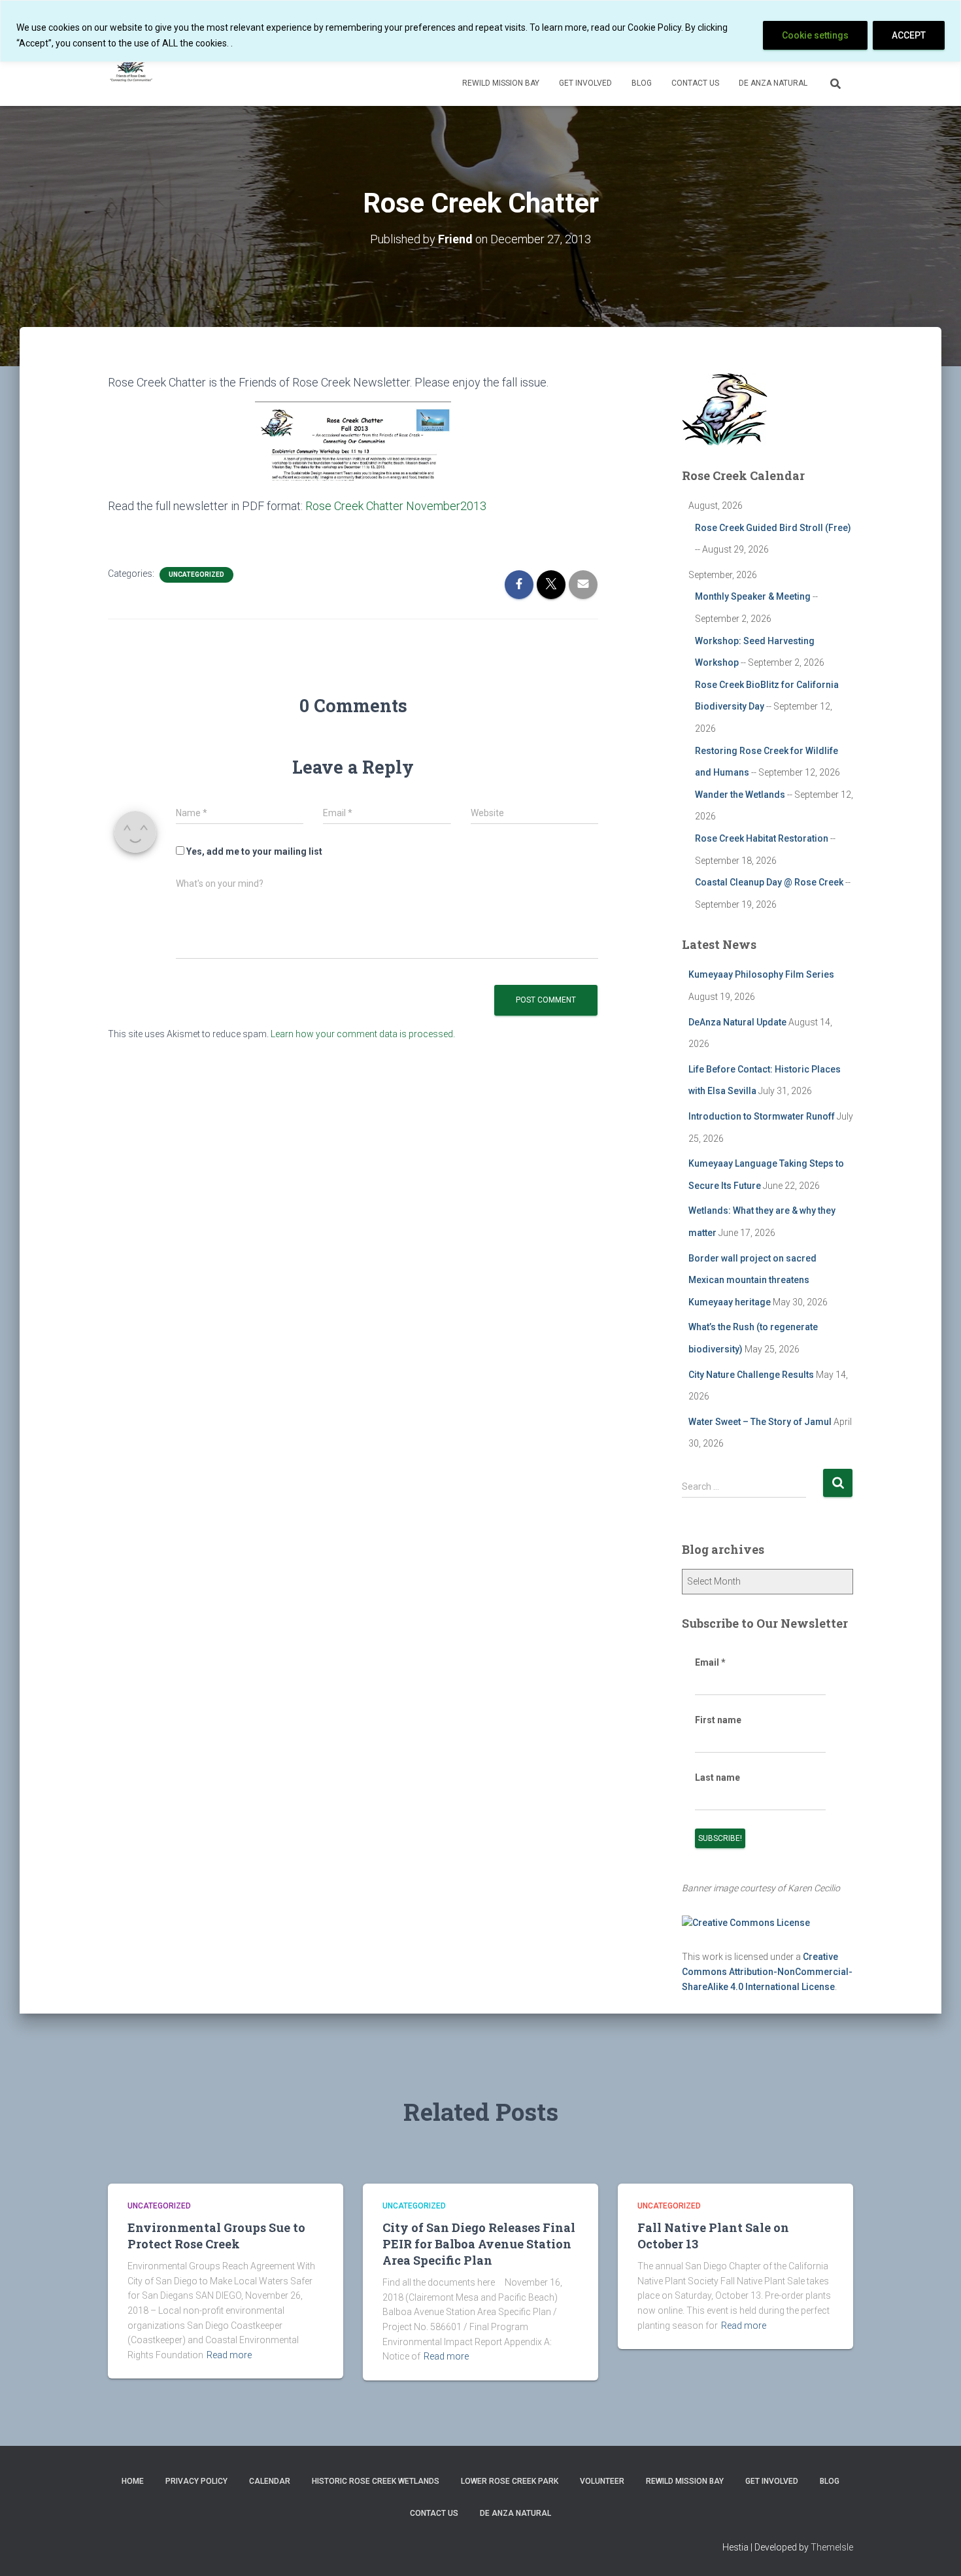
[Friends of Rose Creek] (132, 66)
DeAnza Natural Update (737, 1022)
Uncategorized (196, 575)
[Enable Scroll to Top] (935, 2550)
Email (710, 1662)
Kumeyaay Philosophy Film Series (761, 974)
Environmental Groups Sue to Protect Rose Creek (216, 2236)
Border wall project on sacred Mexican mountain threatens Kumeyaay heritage (752, 1280)
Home (133, 2481)
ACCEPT (909, 35)
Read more (229, 2355)
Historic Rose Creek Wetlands (376, 2481)
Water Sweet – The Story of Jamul (760, 1422)
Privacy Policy (196, 2481)
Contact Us (695, 83)
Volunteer (602, 2481)
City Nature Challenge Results (751, 1375)
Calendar (270, 2481)
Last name (717, 1777)
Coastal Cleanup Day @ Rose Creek (769, 882)
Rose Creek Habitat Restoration (762, 838)
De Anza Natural (773, 83)
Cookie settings (815, 35)
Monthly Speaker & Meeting (753, 596)
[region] (480, 31)
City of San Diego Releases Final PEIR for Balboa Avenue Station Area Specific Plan (479, 2244)
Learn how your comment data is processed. (363, 1034)
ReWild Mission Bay (501, 83)
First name (718, 1720)
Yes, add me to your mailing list (253, 851)
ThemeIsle (832, 2547)
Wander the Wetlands (740, 795)
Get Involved (585, 83)
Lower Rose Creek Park (510, 2481)
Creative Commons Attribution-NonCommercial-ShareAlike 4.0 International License (767, 1971)
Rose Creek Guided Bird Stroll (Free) (773, 528)
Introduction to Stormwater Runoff (762, 1116)
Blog (642, 83)
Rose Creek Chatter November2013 (396, 506)
